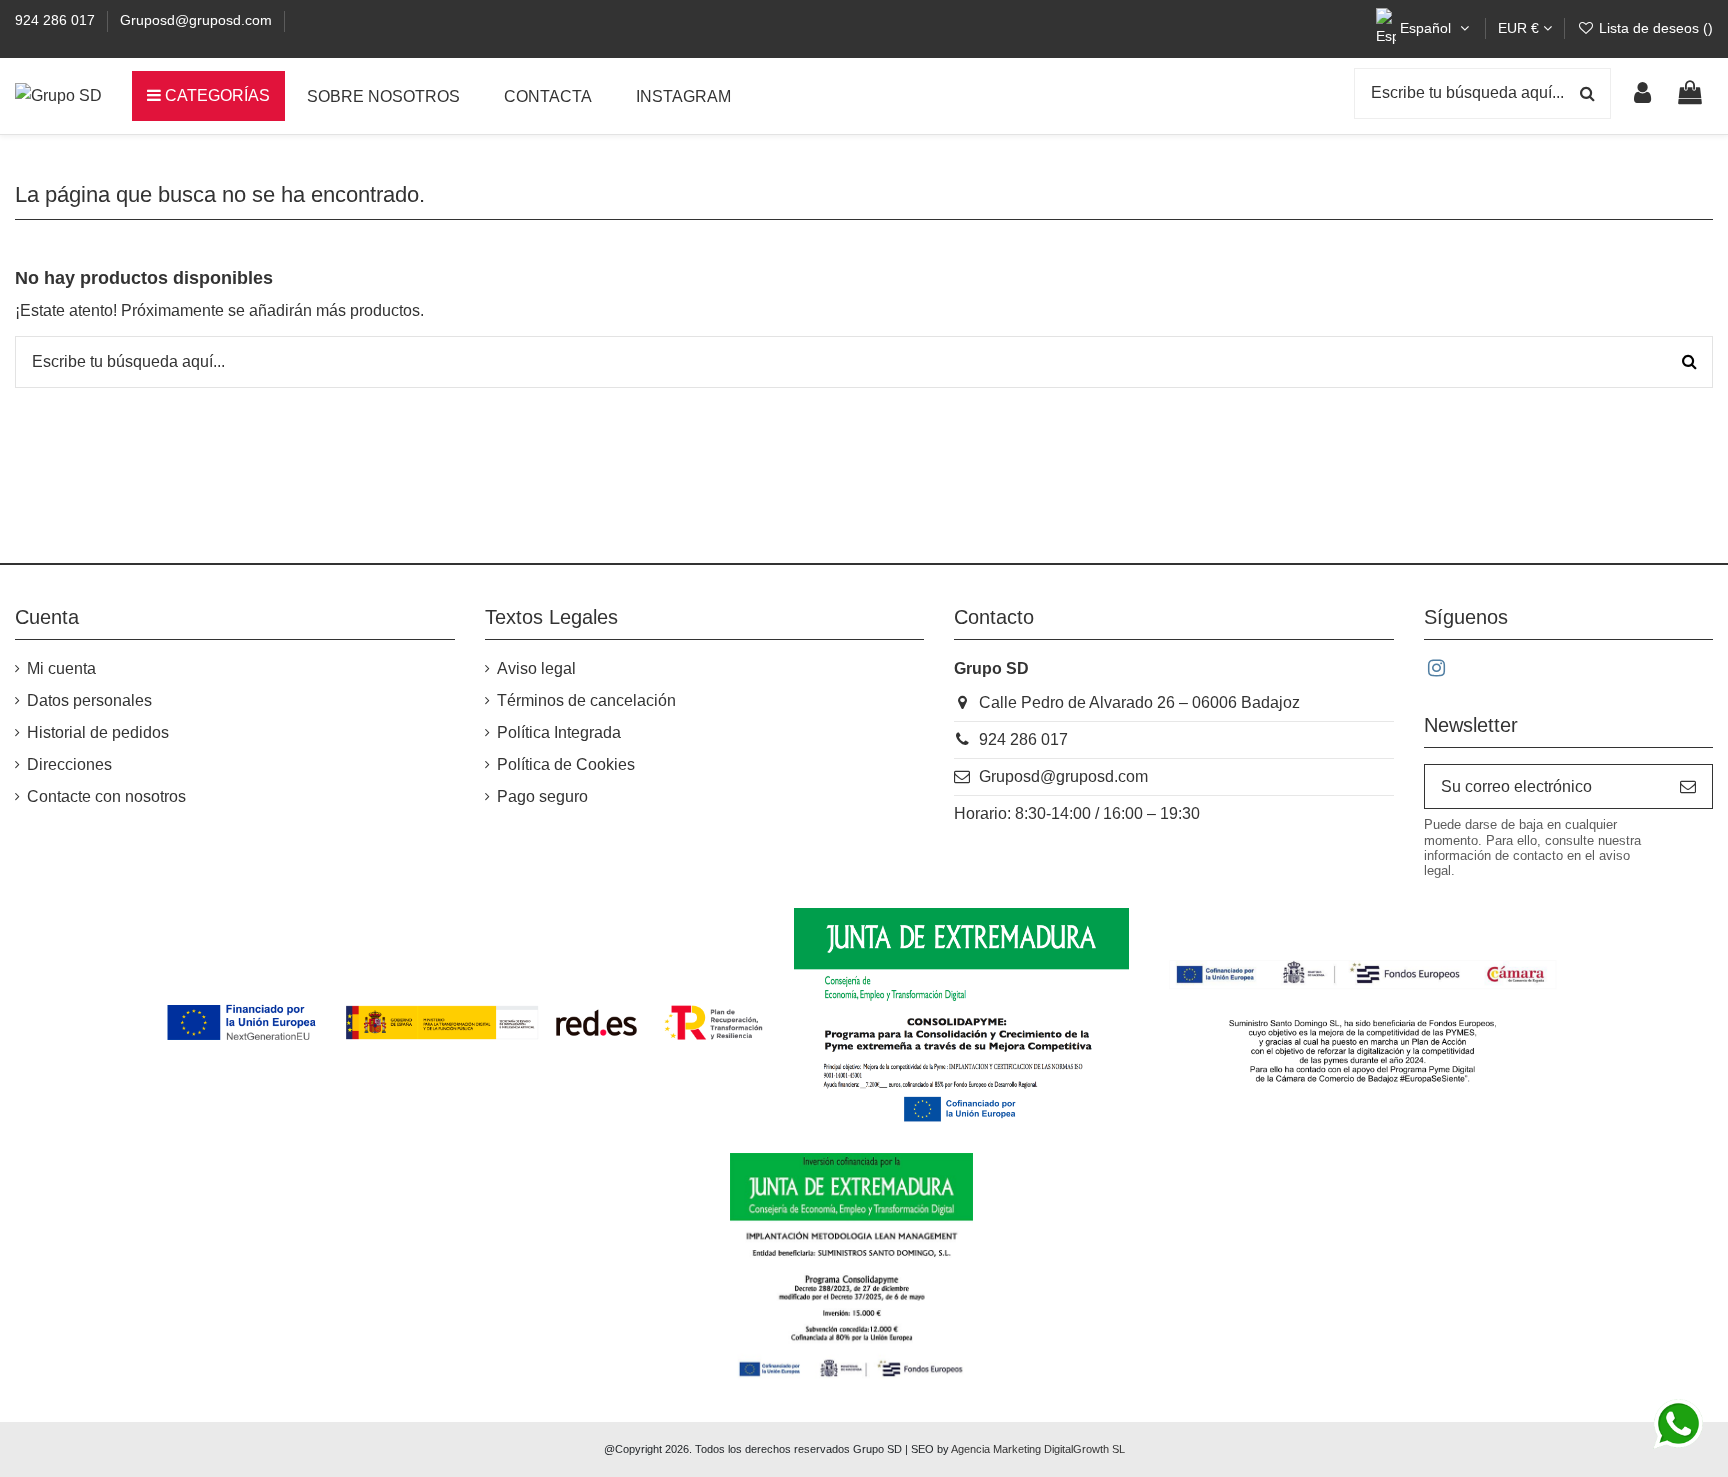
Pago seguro (542, 796)
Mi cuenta (61, 668)
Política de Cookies (566, 764)
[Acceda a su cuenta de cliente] (1642, 96)
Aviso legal (536, 668)
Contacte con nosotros (106, 796)
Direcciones (69, 764)
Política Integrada (559, 732)
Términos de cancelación (586, 700)
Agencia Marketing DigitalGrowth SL (1038, 1449)
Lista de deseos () (1654, 28)
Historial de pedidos (98, 732)
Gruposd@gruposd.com (196, 20)
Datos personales (89, 700)
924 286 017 (57, 20)
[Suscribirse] (1688, 786)
